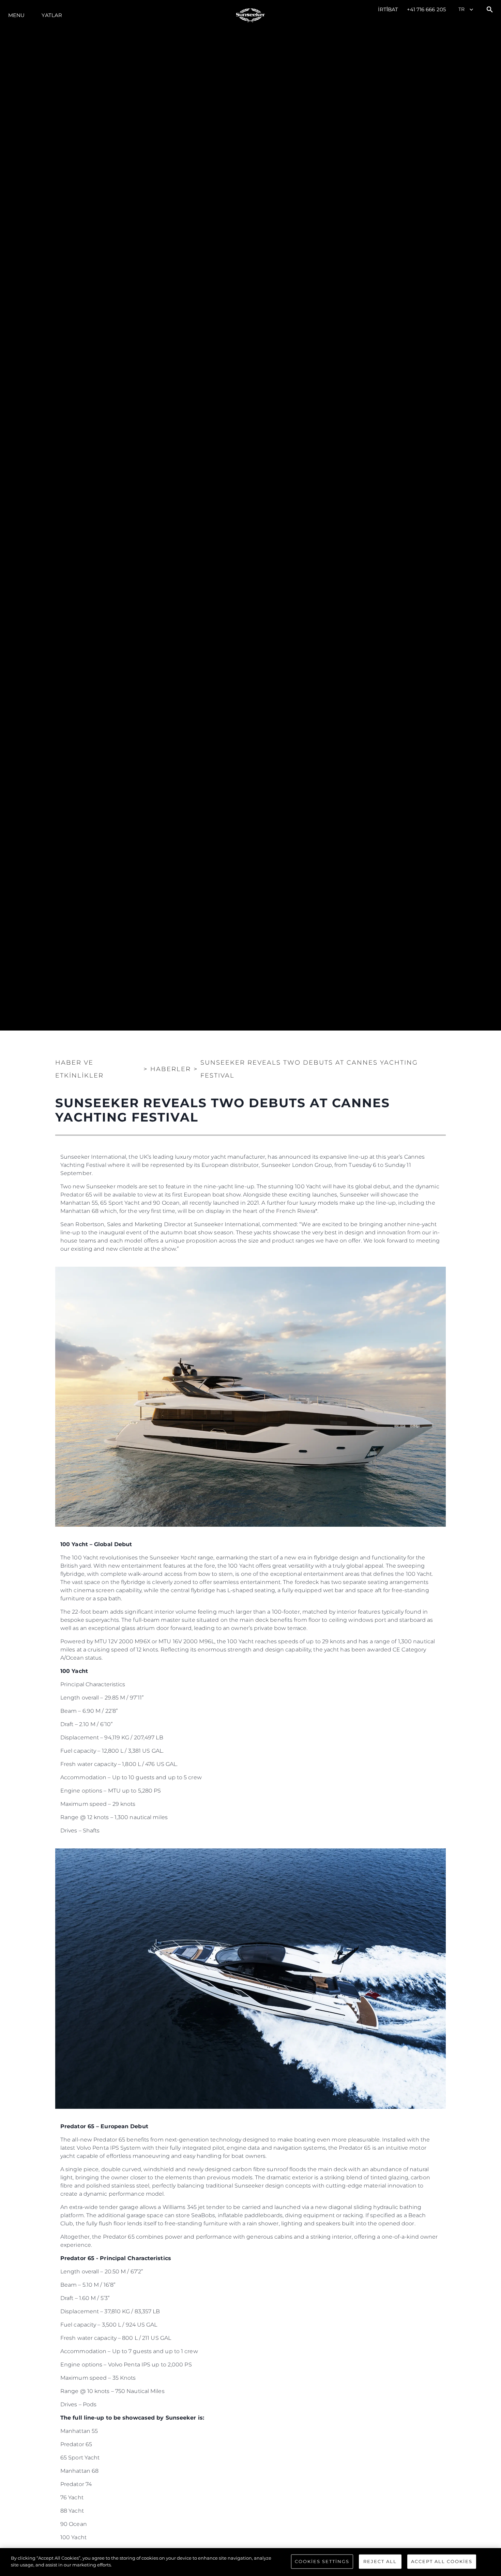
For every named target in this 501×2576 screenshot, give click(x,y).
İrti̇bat (388, 9)
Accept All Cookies (442, 2561)
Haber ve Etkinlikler (79, 1069)
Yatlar (52, 15)
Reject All (380, 2561)
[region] (250, 2562)
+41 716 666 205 (427, 9)
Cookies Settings (322, 2561)
